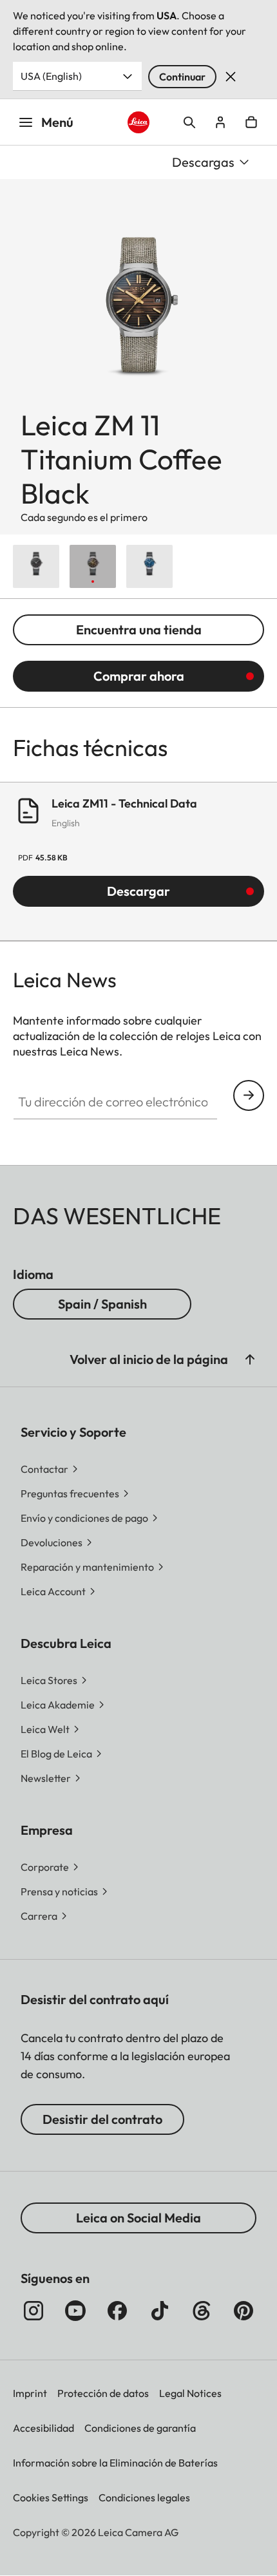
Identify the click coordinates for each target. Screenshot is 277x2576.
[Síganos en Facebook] (117, 2311)
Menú (57, 122)
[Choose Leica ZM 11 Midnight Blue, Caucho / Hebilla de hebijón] (149, 566)
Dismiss (231, 77)
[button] (250, 1359)
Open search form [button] (189, 122)
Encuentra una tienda (139, 630)
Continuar (182, 77)
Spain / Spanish (102, 1304)
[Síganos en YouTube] (75, 2311)
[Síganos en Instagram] (33, 2311)
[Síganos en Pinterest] (244, 2311)
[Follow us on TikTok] (160, 2311)
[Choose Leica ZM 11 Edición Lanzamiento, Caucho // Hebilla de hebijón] (36, 566)
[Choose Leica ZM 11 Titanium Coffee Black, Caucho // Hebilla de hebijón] (93, 566)
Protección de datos (103, 2393)
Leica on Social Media (138, 2218)
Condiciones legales (144, 2497)
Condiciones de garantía (140, 2428)
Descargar (138, 891)
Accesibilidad (43, 2428)
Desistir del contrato (102, 2119)
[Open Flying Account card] (220, 122)
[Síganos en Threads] (202, 2311)
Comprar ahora (139, 676)
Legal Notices (190, 2393)
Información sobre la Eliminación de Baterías (115, 2463)
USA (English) (51, 76)
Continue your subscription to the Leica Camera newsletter (249, 1095)
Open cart (251, 122)
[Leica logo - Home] (139, 123)
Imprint (30, 2393)
